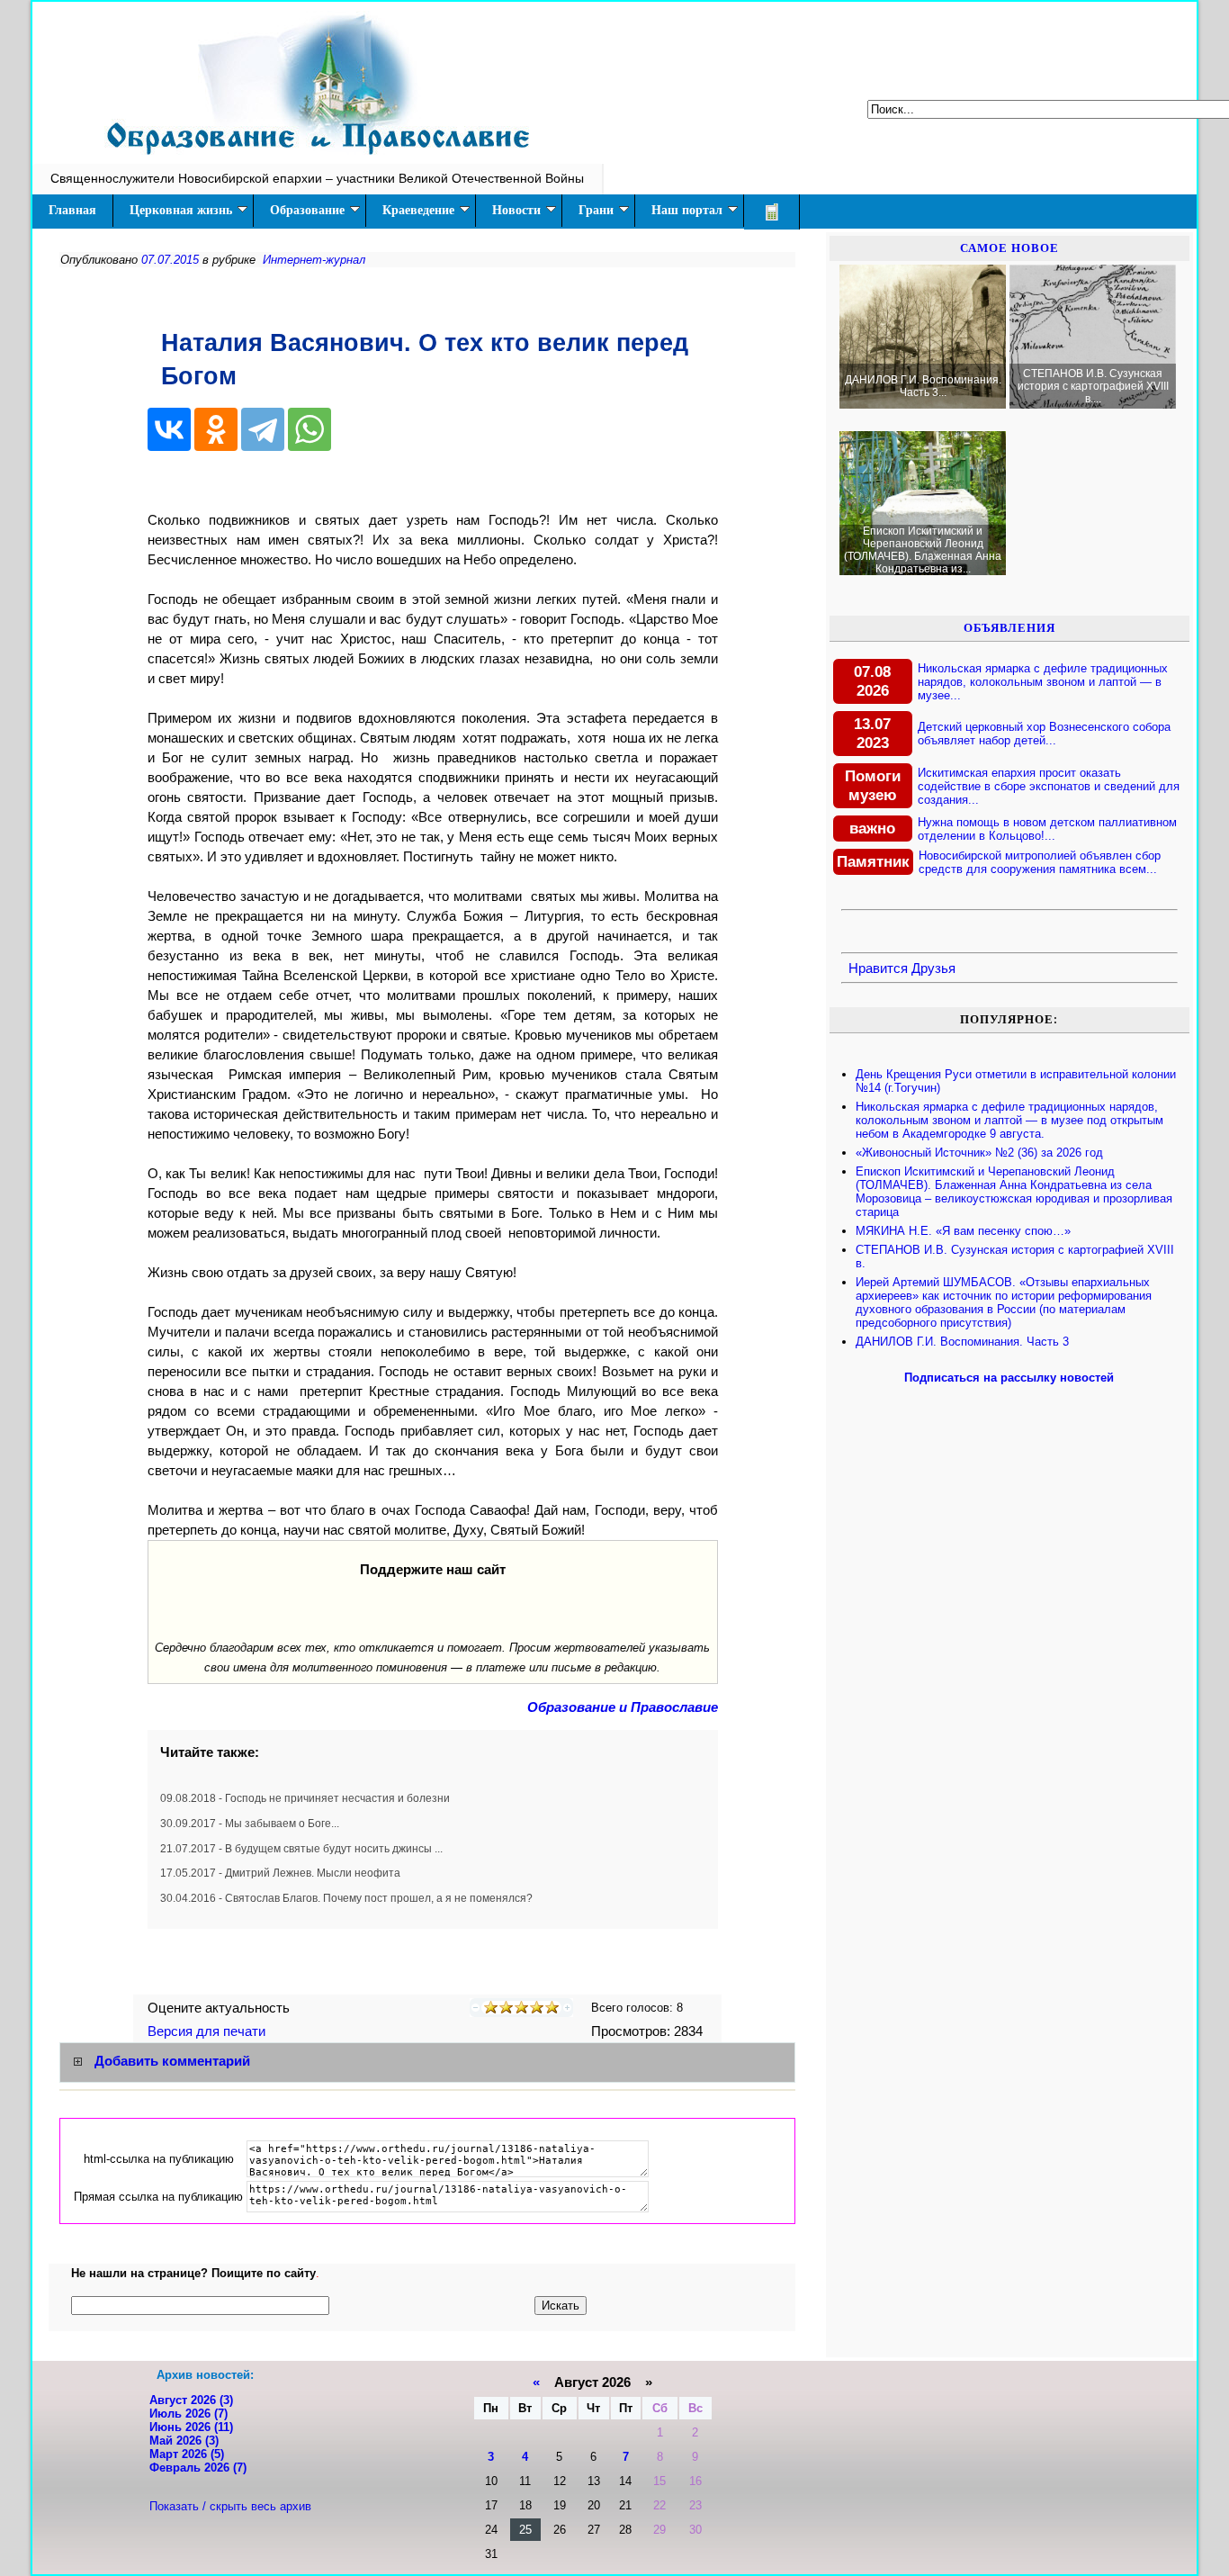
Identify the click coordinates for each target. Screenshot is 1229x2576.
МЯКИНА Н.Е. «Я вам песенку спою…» (963, 1231)
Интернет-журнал (314, 260)
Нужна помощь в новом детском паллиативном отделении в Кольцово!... (1047, 829)
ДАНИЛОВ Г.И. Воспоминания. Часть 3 (962, 1342)
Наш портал (687, 210)
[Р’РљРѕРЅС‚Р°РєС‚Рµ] (169, 429)
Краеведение (418, 210)
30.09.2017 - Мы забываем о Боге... (250, 1824)
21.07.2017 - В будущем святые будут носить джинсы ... (301, 1849)
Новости (516, 210)
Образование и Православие (623, 1707)
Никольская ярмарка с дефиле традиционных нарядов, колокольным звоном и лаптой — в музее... (1043, 682)
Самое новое (1009, 248)
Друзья (933, 968)
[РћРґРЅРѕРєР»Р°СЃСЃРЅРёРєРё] (216, 429)
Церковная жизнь (181, 210)
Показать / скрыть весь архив (230, 2506)
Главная (72, 210)
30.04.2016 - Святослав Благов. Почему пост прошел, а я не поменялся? (346, 1898)
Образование (307, 210)
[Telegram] (263, 429)
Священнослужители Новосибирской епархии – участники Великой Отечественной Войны (317, 178)
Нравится (878, 968)
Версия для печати (208, 2031)
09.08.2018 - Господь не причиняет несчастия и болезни (305, 1798)
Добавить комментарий (172, 2061)
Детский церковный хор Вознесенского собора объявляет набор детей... (1044, 734)
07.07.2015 (170, 260)
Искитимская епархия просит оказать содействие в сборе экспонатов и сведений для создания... (1049, 786)
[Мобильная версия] (772, 212)
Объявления (1009, 628)
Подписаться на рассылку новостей (1009, 1378)
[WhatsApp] (309, 429)
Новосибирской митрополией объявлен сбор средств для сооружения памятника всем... (1040, 862)
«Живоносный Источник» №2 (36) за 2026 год (979, 1153)
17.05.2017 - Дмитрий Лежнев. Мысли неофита (280, 1873)
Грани (596, 210)
